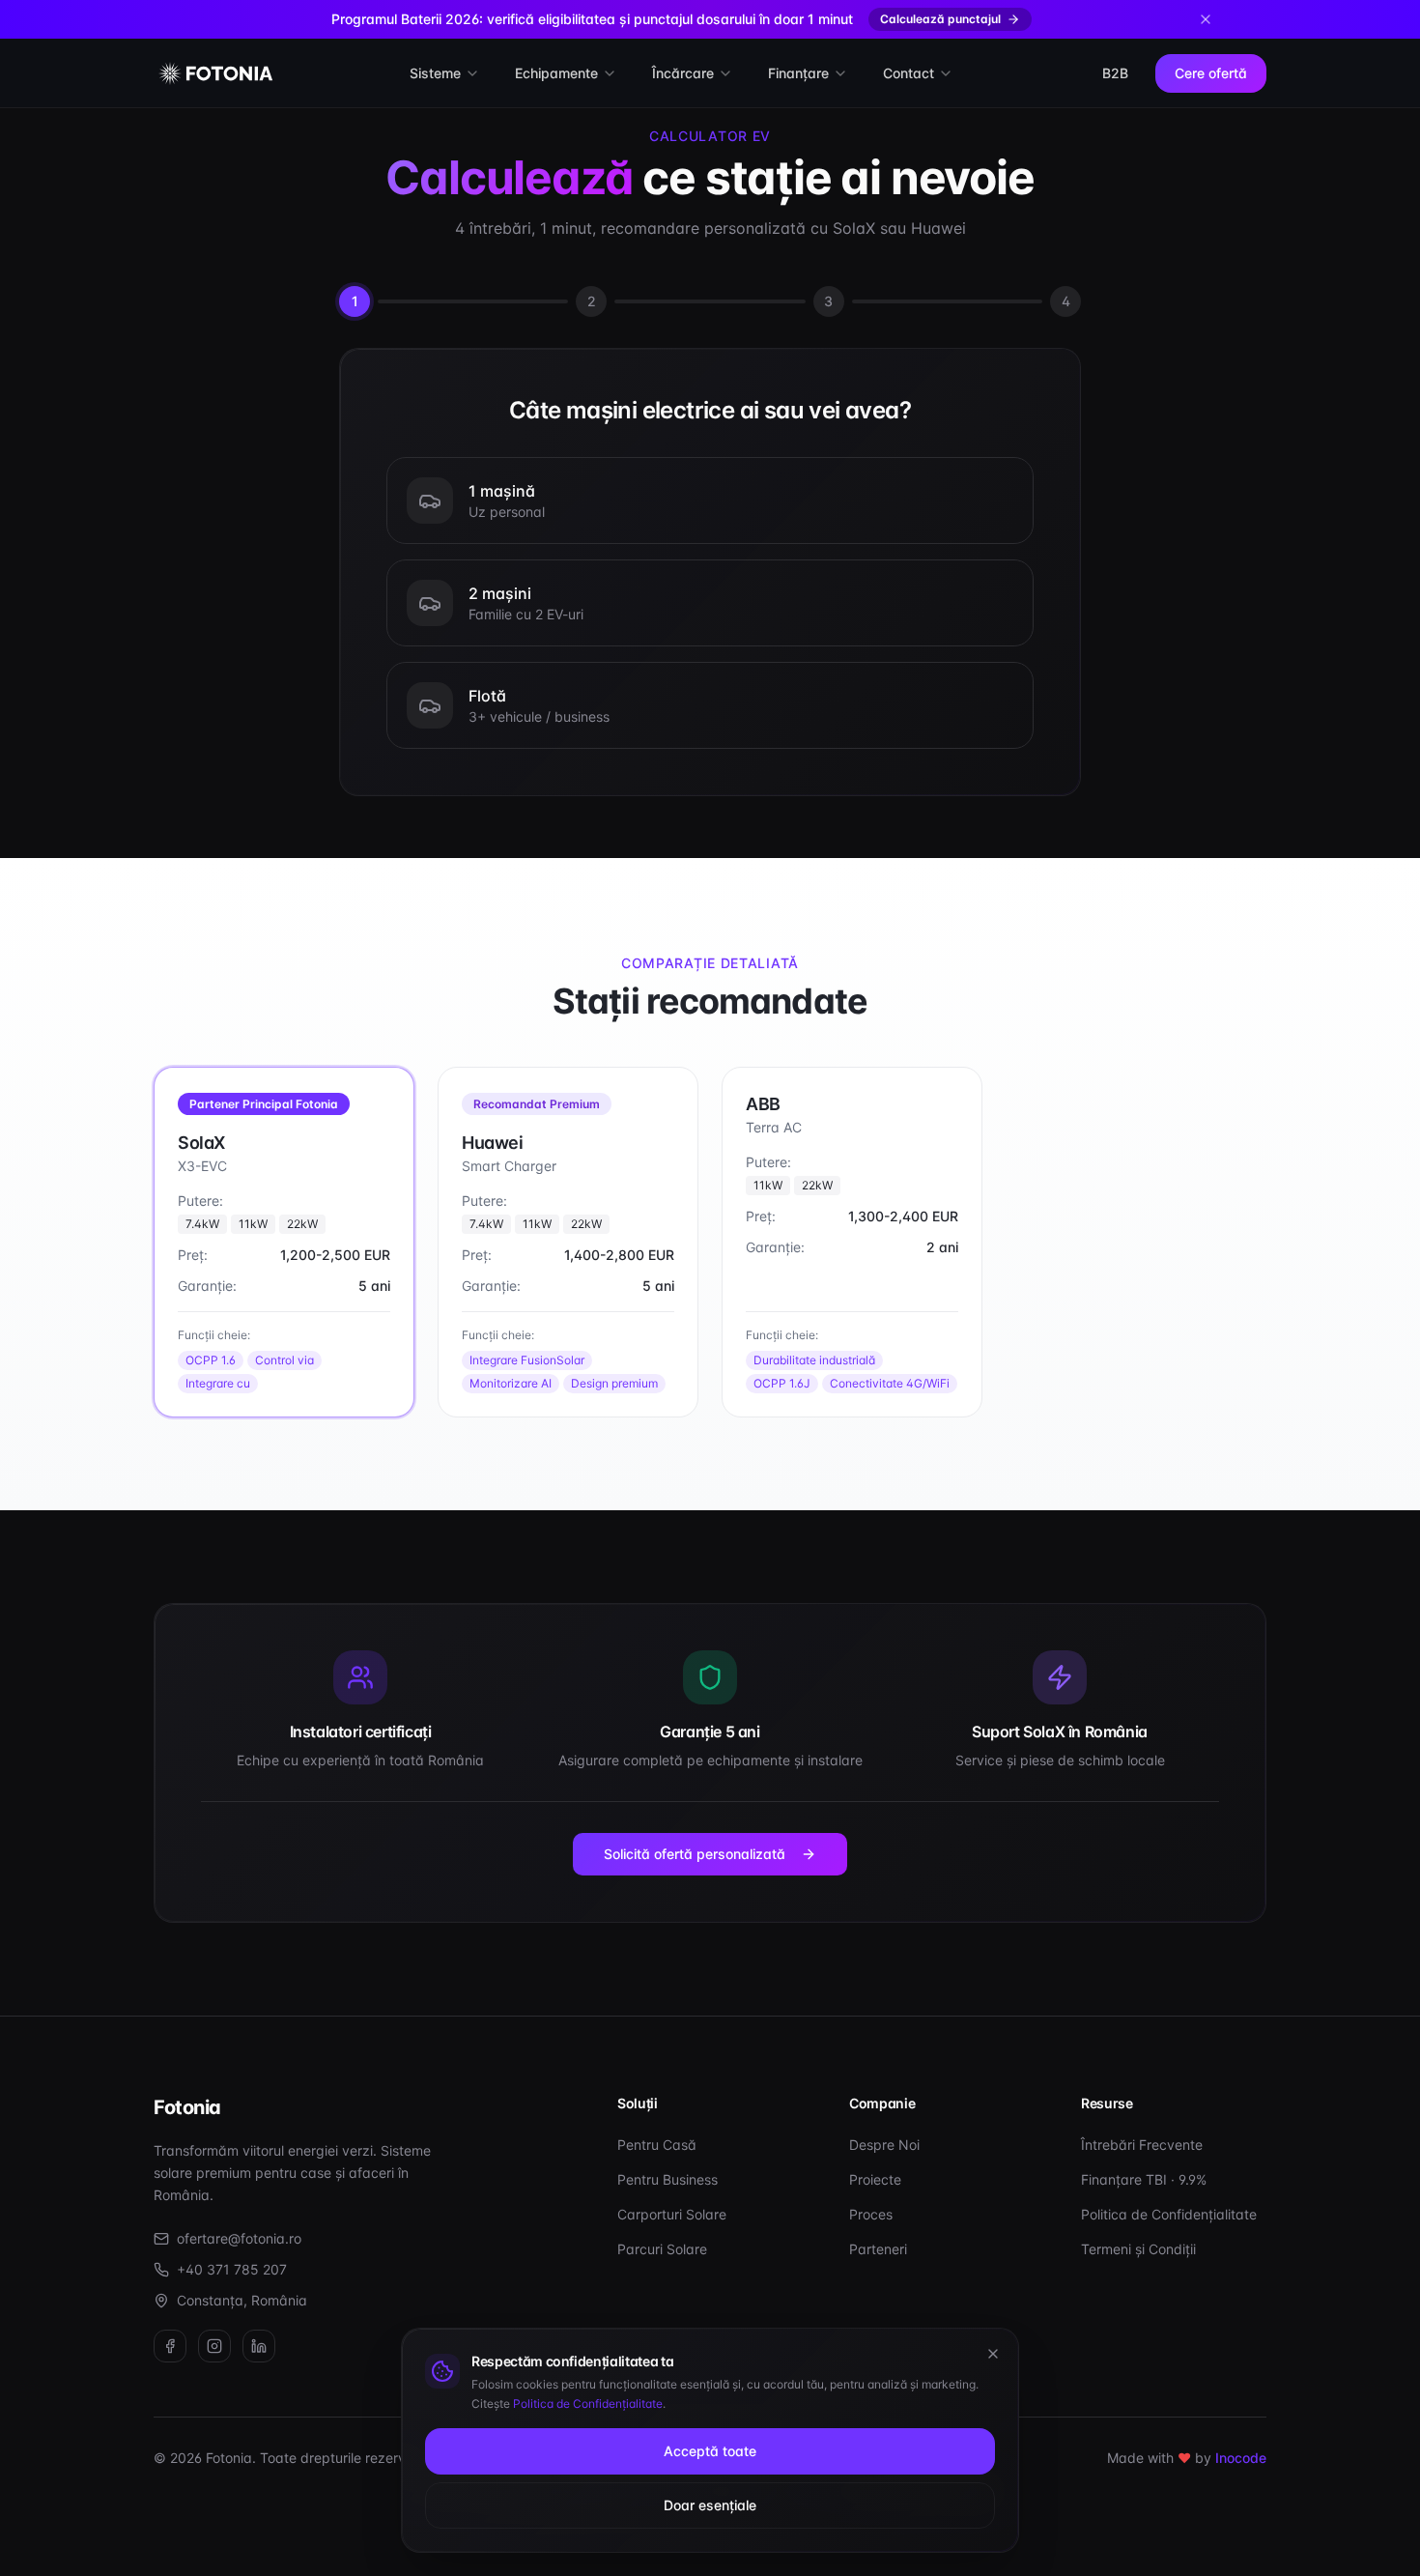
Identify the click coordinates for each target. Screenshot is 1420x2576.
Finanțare (798, 73)
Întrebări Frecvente (1142, 2145)
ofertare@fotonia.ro (239, 2238)
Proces (871, 2214)
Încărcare (683, 73)
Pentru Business (667, 2179)
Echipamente (556, 73)
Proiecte (875, 2179)
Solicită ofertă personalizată (695, 1854)
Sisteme (435, 73)
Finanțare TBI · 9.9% (1144, 2179)
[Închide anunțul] (1206, 19)
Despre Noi (884, 2145)
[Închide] (993, 2354)
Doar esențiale (710, 2505)
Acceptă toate (710, 2451)
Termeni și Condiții (1138, 2249)
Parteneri (878, 2249)
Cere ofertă (1211, 73)
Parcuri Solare (662, 2249)
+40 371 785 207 (232, 2269)
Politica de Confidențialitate (1169, 2214)
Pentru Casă (657, 2145)
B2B (1115, 73)
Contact (909, 73)
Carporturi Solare (672, 2214)
